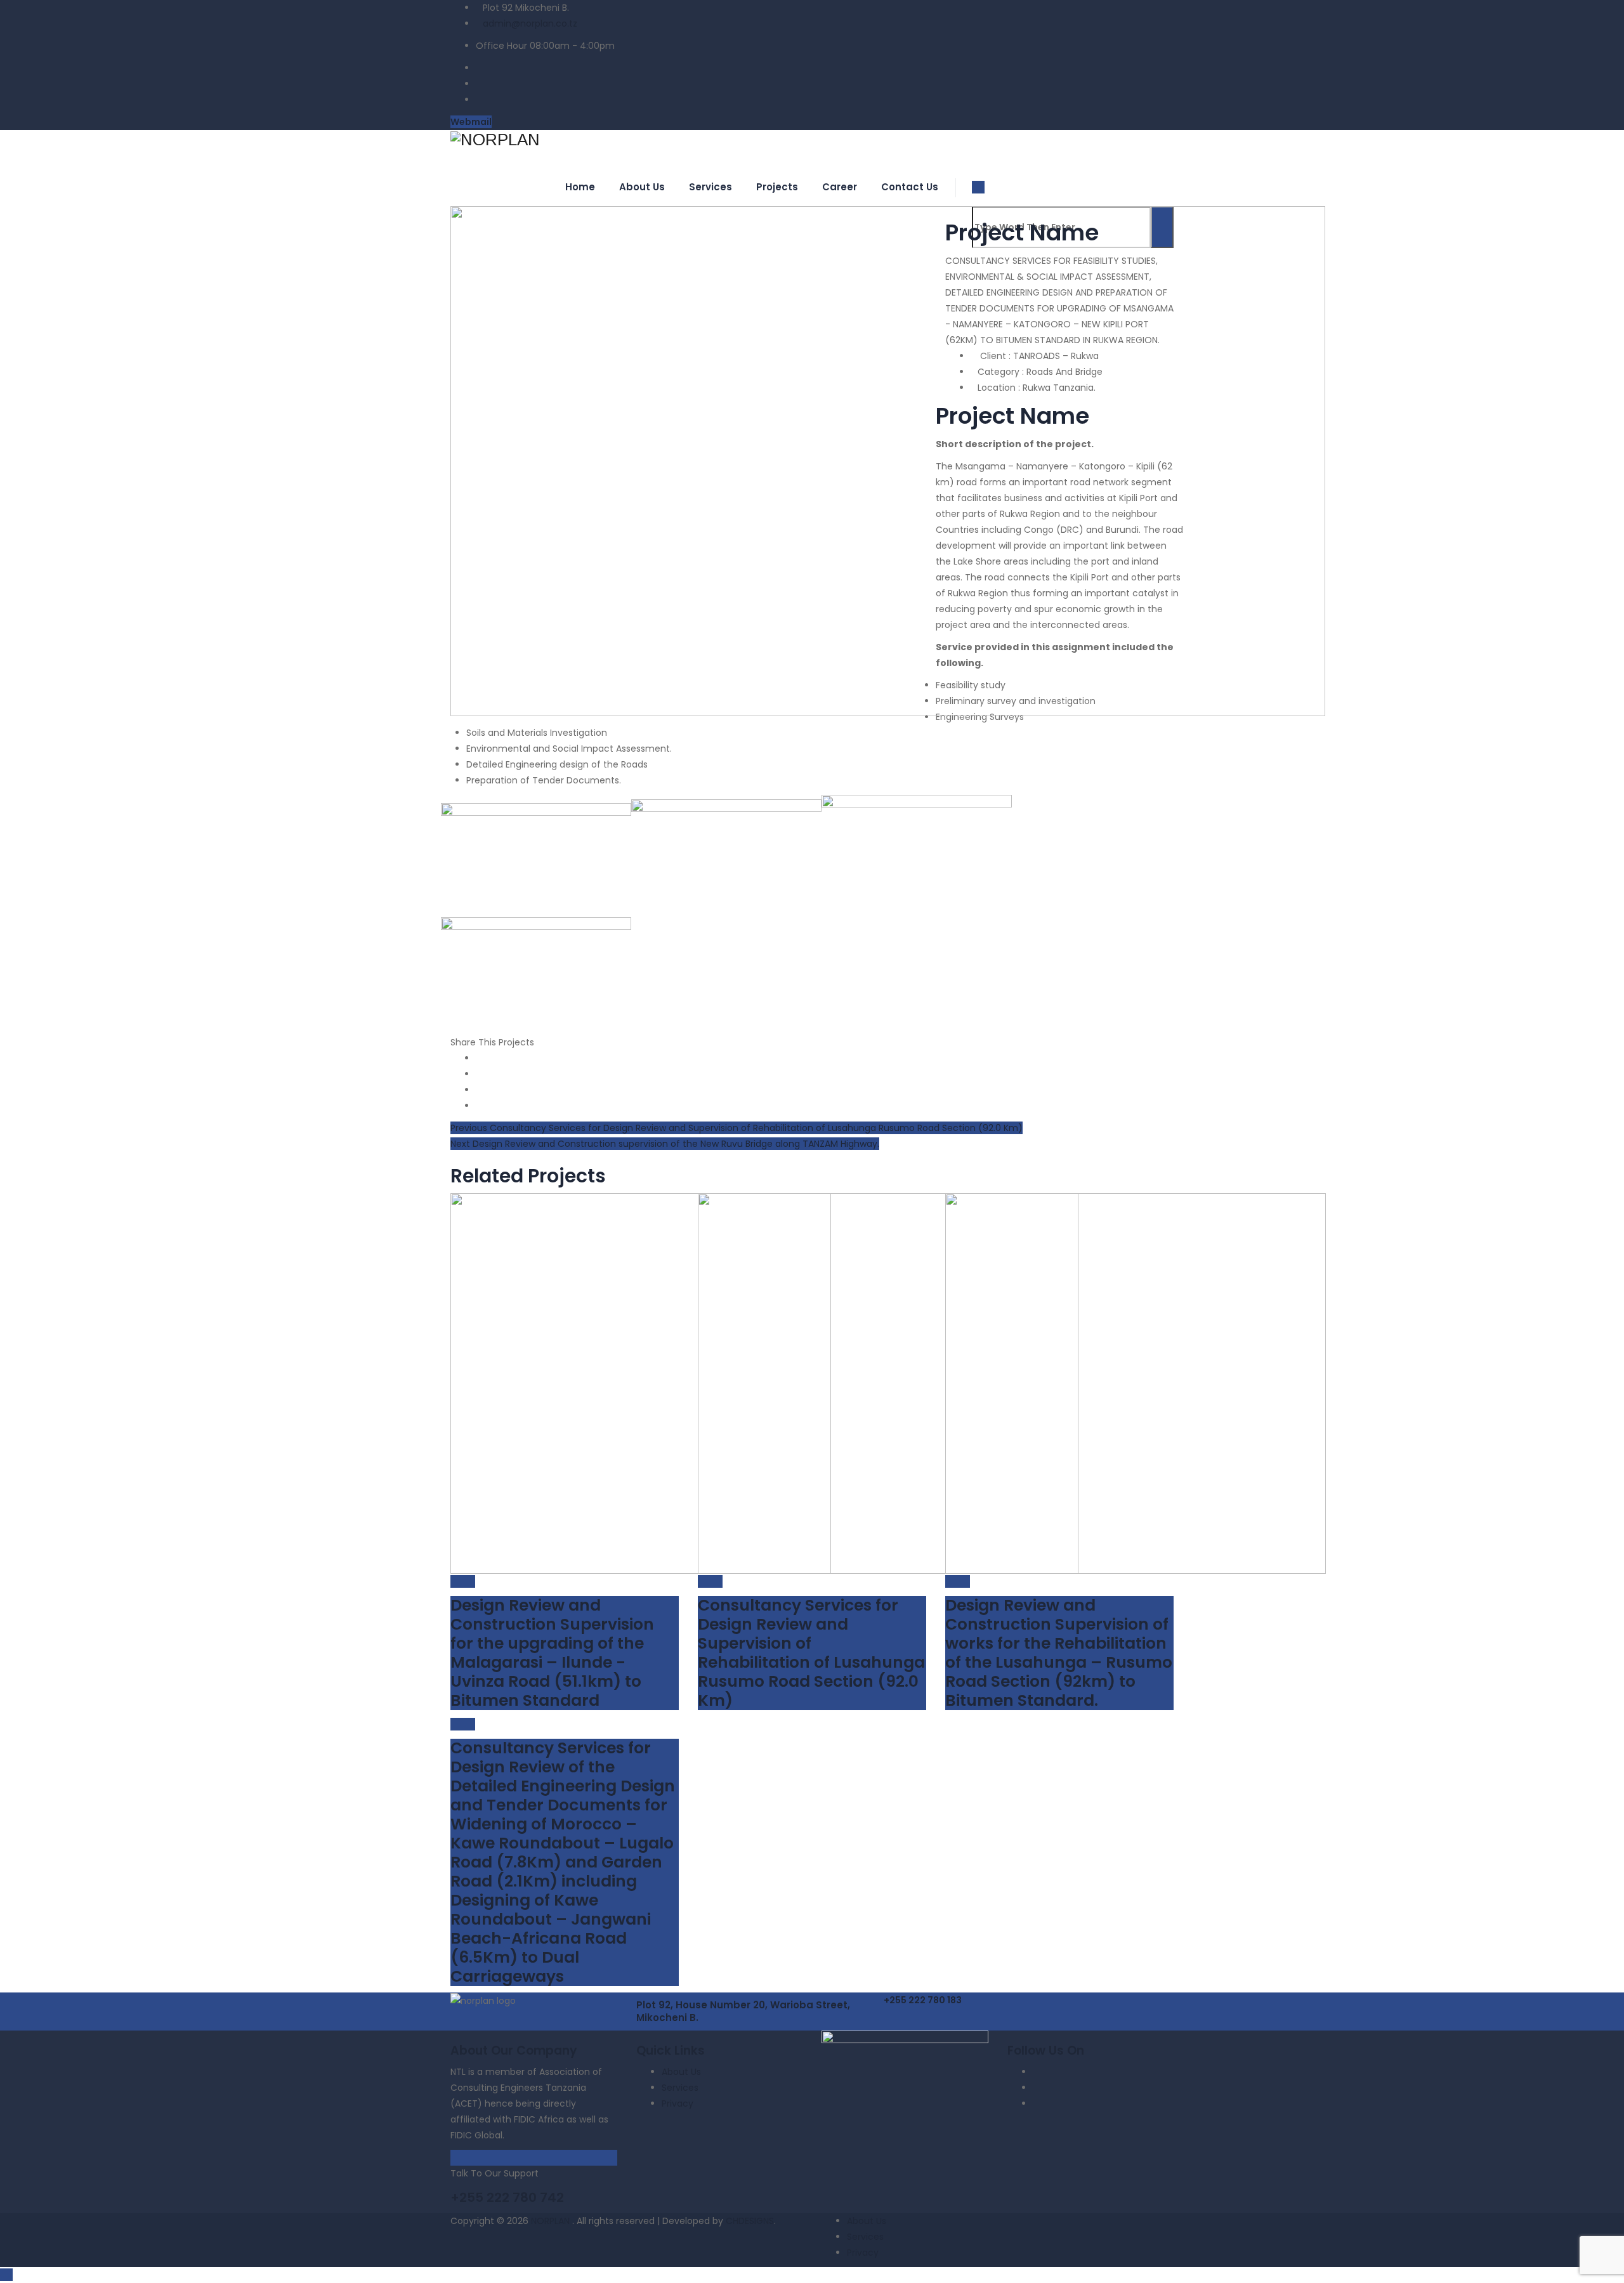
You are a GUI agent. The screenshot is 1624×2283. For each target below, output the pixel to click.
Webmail (471, 122)
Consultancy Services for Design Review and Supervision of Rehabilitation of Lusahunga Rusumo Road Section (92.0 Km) (811, 1653)
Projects (777, 187)
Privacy (678, 2103)
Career (840, 187)
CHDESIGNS (750, 2221)
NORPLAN (552, 2221)
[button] (923, 2000)
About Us (642, 187)
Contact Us (910, 187)
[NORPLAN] (812, 139)
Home (580, 187)
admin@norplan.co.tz (530, 23)
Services (710, 187)
